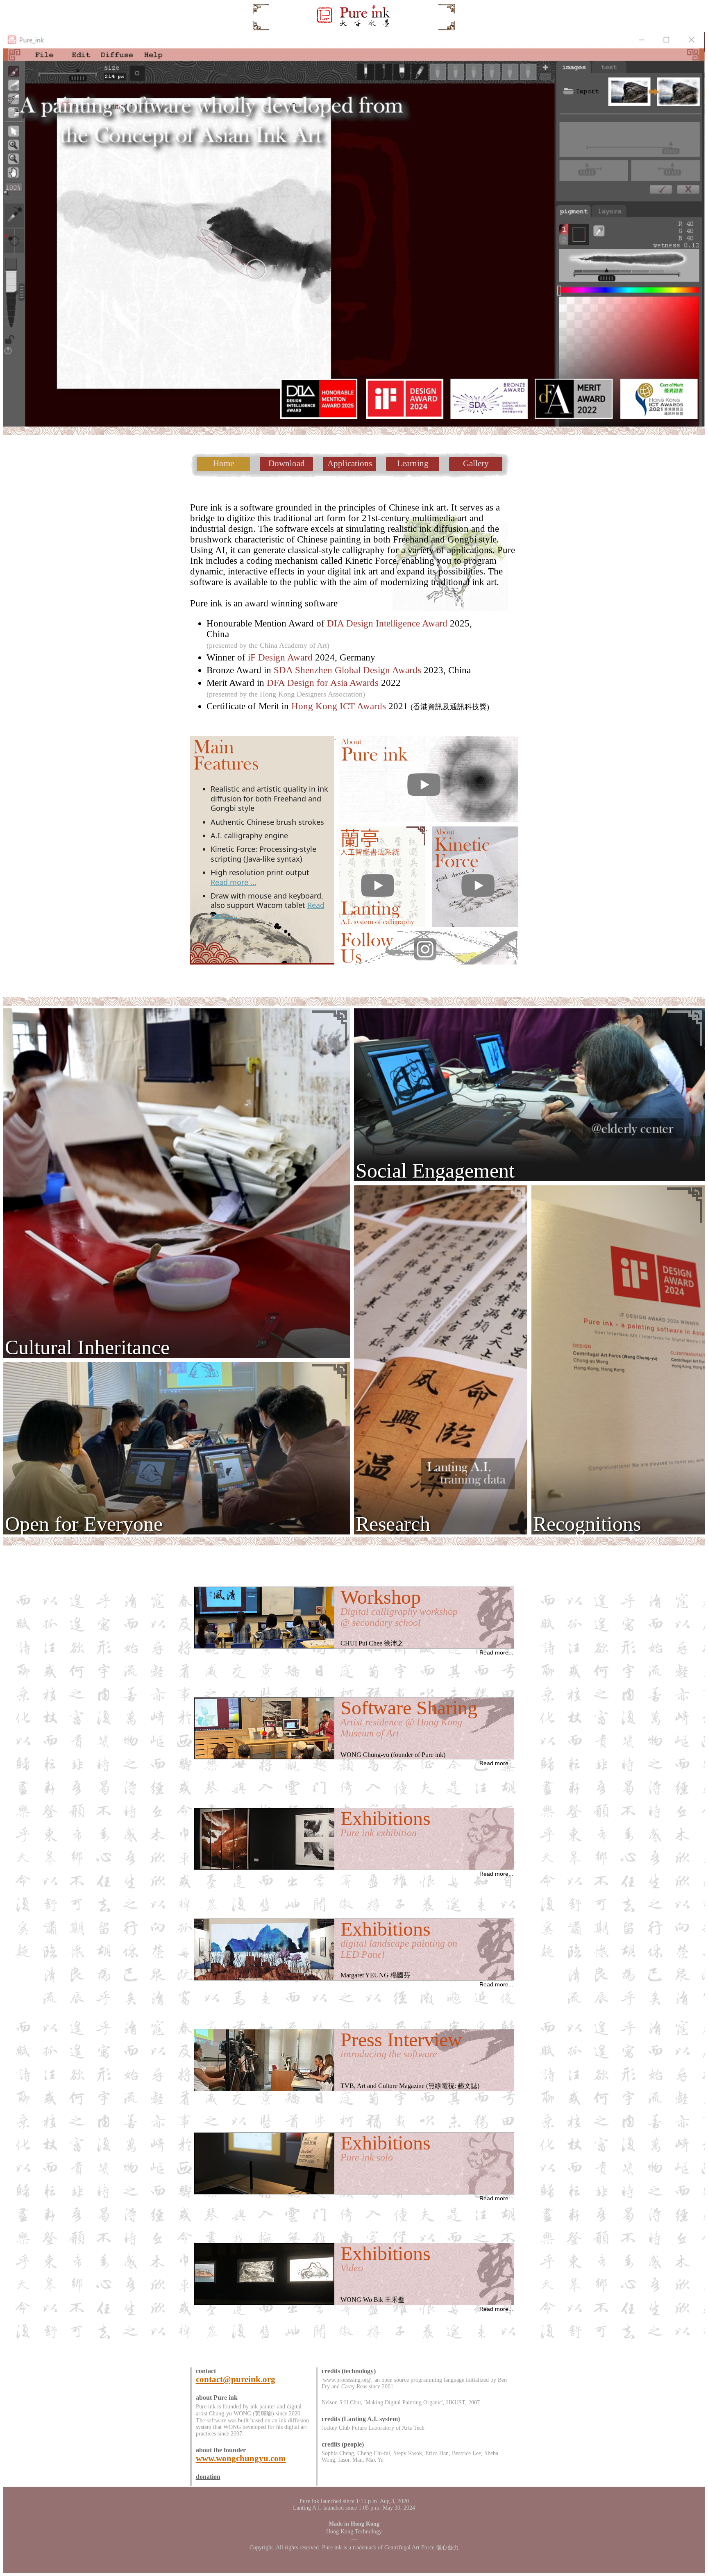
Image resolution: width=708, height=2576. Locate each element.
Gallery (476, 463)
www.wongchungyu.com (241, 2458)
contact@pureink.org (236, 2379)
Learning (413, 463)
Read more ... (234, 882)
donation (208, 2477)
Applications (350, 463)
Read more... (496, 1652)
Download (287, 463)
